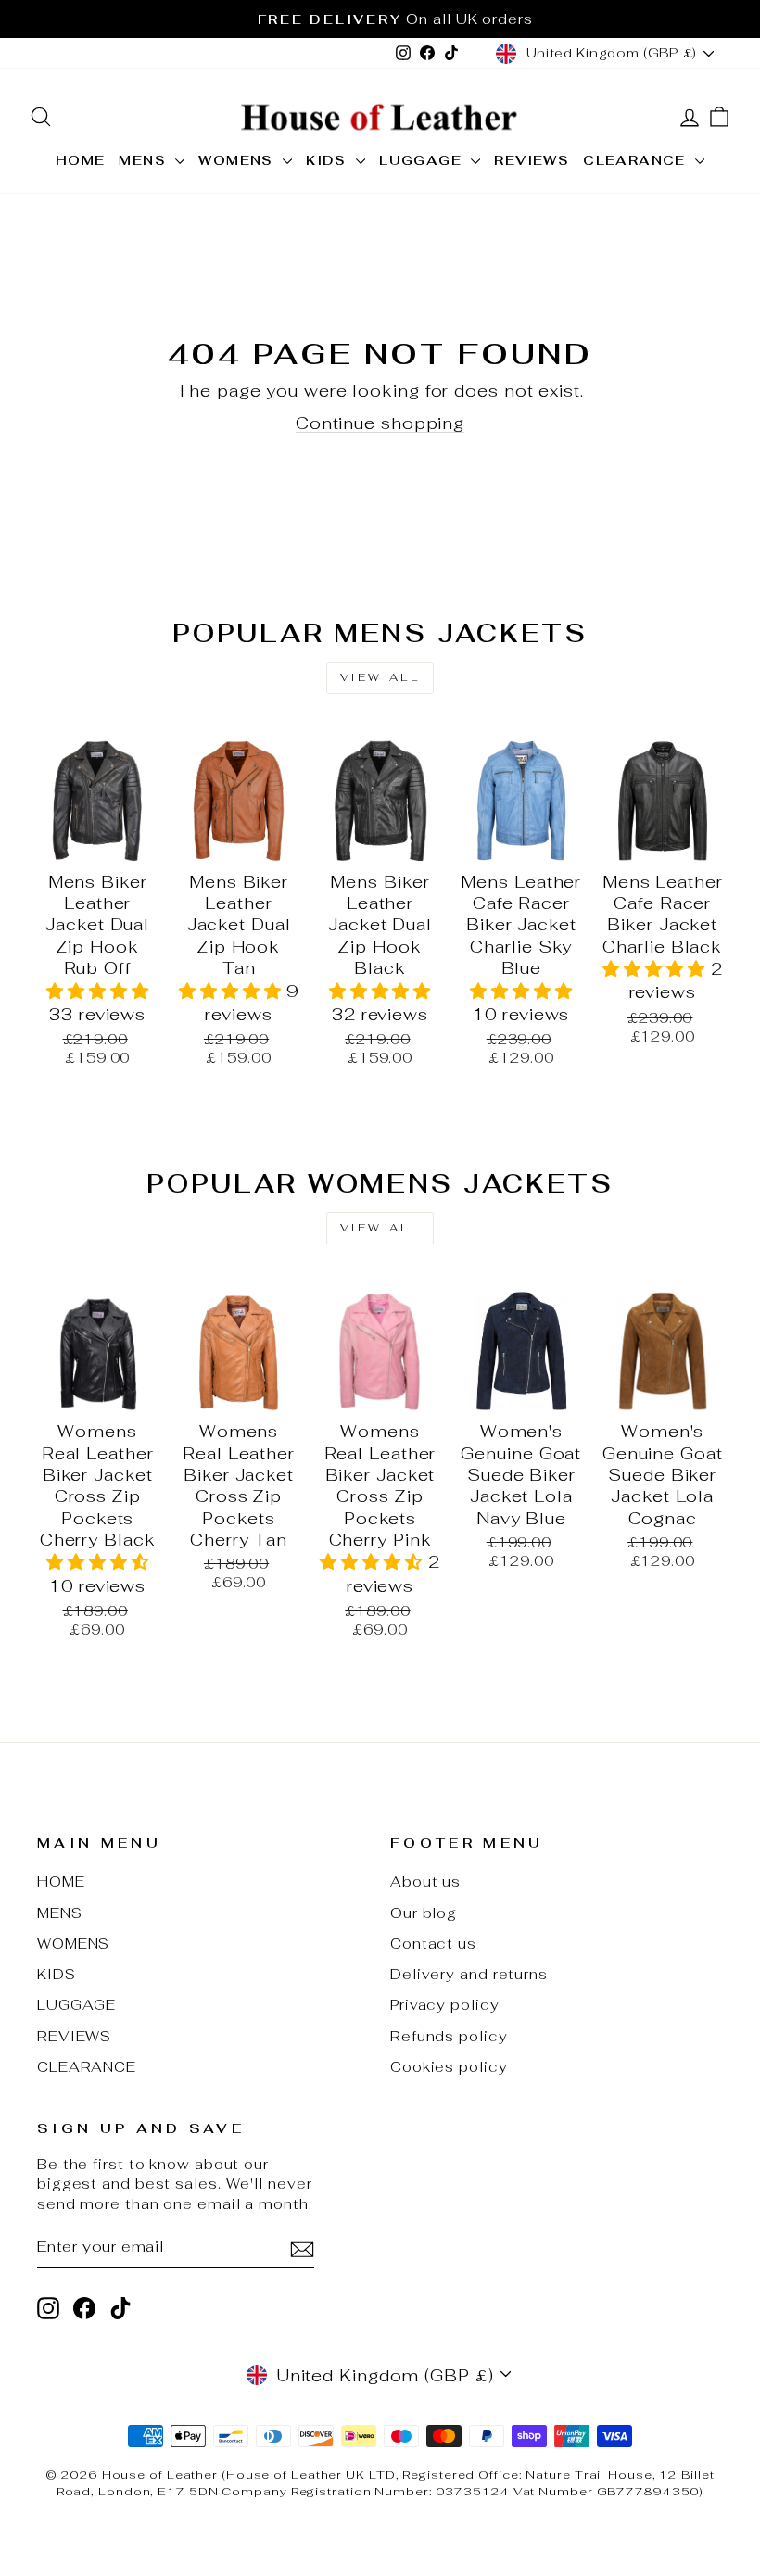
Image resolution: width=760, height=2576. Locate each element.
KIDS (329, 160)
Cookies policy (449, 2067)
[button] (98, 991)
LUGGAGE (423, 160)
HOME (81, 160)
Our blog (424, 1913)
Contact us (433, 1944)
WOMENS (238, 160)
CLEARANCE (637, 160)
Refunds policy (449, 2036)
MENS (145, 160)
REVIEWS (532, 160)
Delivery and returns (469, 1974)
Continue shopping (380, 423)
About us (425, 1881)
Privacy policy (445, 2005)
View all (380, 677)
